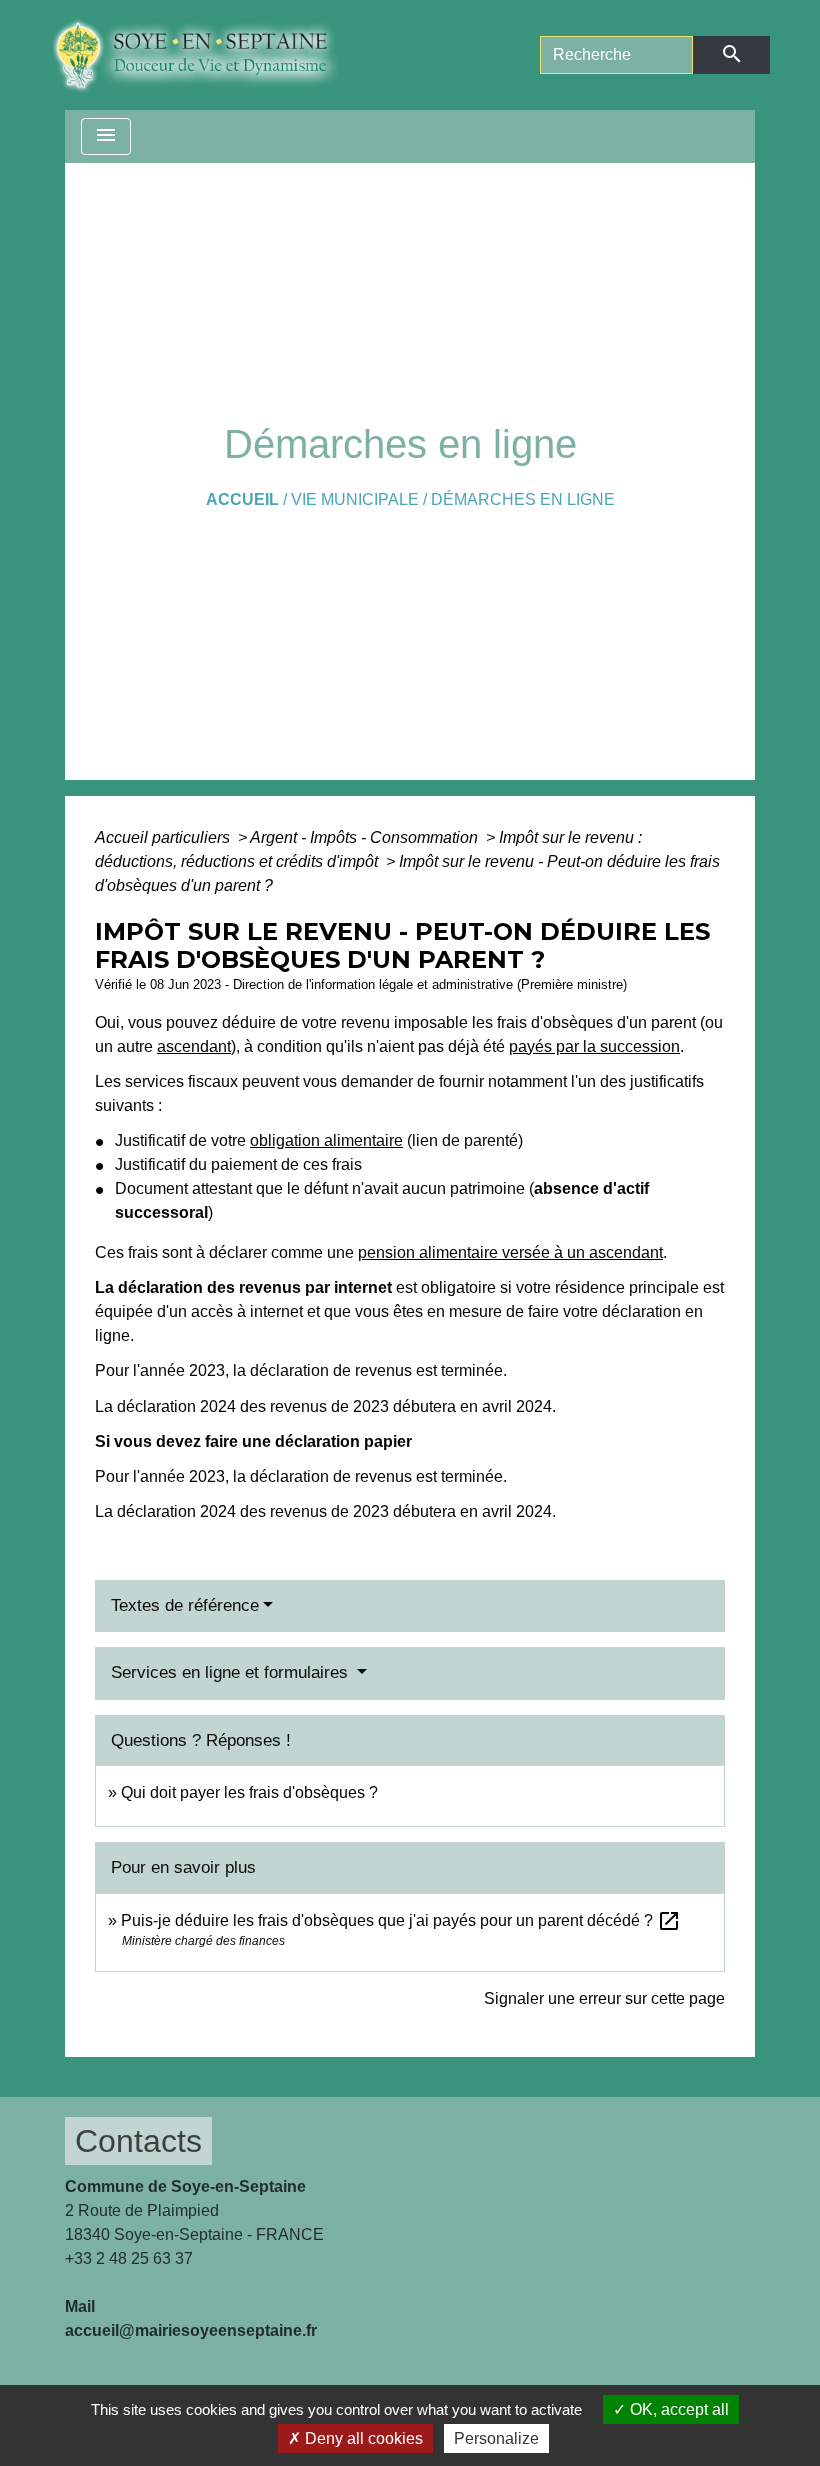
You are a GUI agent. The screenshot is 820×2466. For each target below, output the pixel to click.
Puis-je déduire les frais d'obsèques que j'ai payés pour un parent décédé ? (401, 1920)
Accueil (242, 499)
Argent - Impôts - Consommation (366, 837)
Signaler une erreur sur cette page (604, 1998)
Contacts (138, 2141)
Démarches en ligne (523, 499)
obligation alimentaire (326, 1140)
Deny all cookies (362, 2438)
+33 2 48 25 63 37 (129, 2258)
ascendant (194, 1046)
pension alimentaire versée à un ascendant (510, 1252)
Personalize (496, 2438)
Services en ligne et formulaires (232, 1672)
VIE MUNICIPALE (355, 499)
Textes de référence (185, 1605)
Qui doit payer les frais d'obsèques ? (249, 1792)
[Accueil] (210, 55)
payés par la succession (594, 1046)
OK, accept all (677, 2409)
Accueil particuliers (164, 837)
